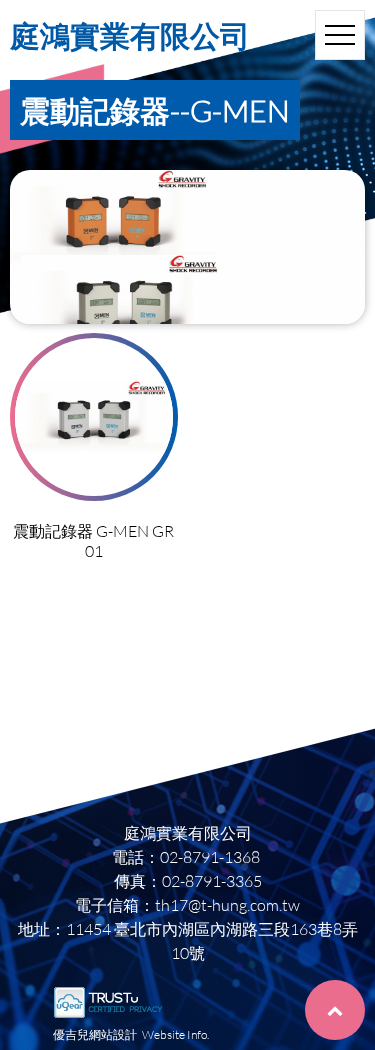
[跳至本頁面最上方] (335, 1010)
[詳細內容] (94, 417)
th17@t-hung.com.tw (227, 904)
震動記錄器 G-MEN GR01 (93, 540)
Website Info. (175, 1034)
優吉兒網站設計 (95, 1034)
